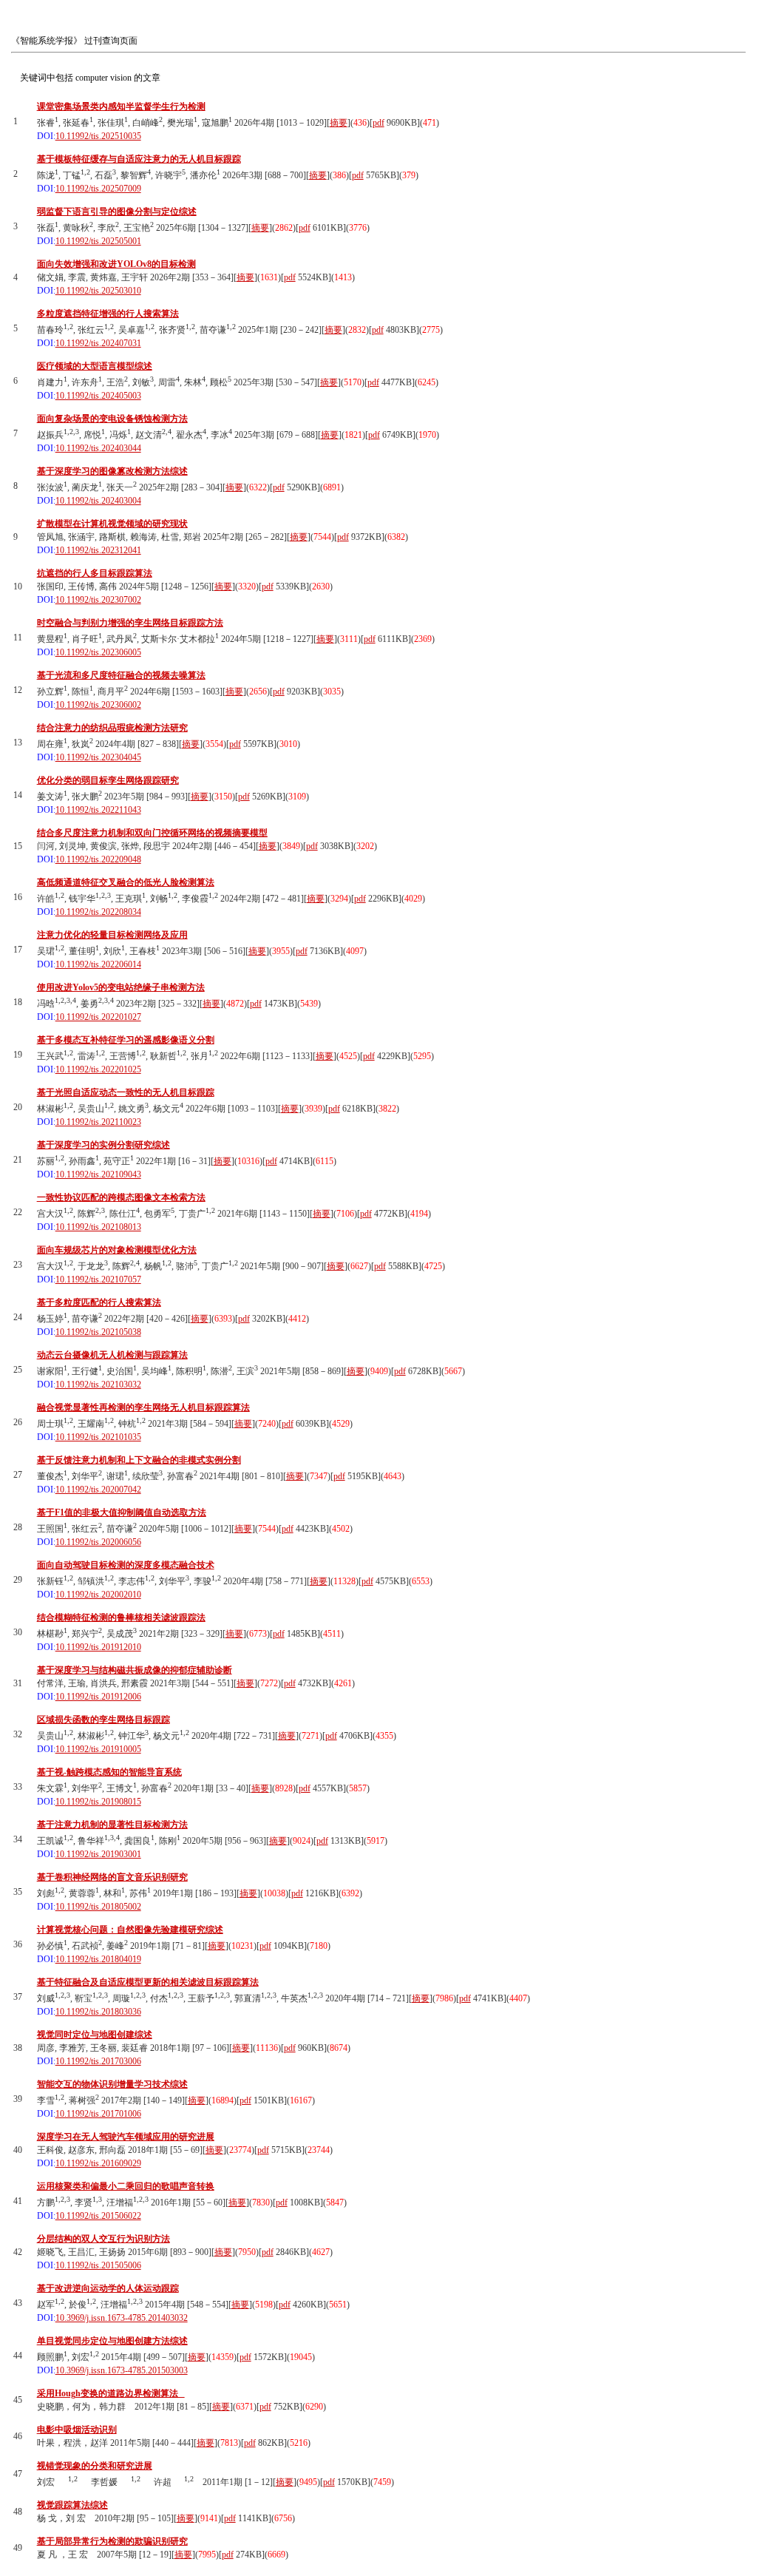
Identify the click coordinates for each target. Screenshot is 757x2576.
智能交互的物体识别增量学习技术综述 (112, 2084)
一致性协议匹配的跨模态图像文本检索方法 (121, 1197)
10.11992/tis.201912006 (98, 1697)
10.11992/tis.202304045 (98, 757)
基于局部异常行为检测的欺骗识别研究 (112, 2541)
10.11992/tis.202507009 (98, 189)
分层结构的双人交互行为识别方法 (103, 2239)
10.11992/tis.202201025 (98, 1069)
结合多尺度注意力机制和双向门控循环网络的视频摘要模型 (152, 833)
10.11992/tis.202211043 (98, 810)
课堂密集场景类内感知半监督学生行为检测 (121, 107)
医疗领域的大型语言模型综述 (95, 366)
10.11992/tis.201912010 (98, 1647)
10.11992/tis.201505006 (98, 2265)
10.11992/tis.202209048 (98, 859)
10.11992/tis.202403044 (98, 448)
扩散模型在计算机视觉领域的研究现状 (112, 524)
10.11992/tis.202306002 (98, 705)
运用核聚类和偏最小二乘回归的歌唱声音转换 (126, 2186)
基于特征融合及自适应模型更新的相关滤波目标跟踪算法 (148, 1982)
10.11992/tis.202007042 (98, 1490)
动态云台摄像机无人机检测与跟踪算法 (112, 1355)
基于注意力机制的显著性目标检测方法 (112, 1825)
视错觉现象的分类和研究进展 (95, 2466)
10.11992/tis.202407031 (98, 343)
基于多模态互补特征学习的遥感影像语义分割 (126, 1040)
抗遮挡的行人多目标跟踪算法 (95, 573)
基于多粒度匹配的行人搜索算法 (99, 1302)
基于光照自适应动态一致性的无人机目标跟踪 (126, 1092)
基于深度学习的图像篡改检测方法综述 (112, 471)
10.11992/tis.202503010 (98, 291)
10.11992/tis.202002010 (98, 1595)
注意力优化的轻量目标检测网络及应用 (112, 935)
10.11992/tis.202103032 (98, 1385)
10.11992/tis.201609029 (98, 2163)
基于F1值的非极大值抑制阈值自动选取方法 (122, 1512)
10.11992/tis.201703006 (98, 2061)
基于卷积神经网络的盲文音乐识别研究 (112, 1877)
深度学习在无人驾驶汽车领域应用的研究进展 (126, 2137)
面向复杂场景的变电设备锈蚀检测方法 (112, 419)
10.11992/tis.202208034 (98, 912)
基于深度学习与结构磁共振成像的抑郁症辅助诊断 (135, 1670)
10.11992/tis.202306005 (98, 652)
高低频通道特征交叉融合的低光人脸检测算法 (126, 882)
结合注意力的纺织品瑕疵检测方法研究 (112, 728)
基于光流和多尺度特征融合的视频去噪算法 (121, 675)
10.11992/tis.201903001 (98, 1854)
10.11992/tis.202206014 (98, 964)
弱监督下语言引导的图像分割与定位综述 (117, 212)
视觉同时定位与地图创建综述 (95, 2035)
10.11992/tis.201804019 (98, 1959)
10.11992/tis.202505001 (98, 241)
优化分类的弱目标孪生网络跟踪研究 (108, 780)
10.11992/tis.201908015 (98, 1802)
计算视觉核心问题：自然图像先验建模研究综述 (130, 1930)
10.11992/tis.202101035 (98, 1437)
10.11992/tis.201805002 (98, 1907)
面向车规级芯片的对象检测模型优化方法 (117, 1250)
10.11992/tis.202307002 (98, 600)
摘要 (339, 123)
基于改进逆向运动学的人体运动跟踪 (108, 2288)
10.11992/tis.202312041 (98, 550)
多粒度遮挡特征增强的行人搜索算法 (108, 314)
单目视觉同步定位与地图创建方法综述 (112, 2341)
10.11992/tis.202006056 (98, 1542)
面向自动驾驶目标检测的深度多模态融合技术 (126, 1565)
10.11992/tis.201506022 (98, 2216)
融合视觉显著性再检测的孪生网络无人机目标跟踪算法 (143, 1407)
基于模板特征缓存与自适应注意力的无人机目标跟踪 (139, 159)
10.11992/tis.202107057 (98, 1279)
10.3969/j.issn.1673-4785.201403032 (122, 2318)
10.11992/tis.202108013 (98, 1227)
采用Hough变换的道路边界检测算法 (111, 2393)
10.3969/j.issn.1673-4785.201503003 (122, 2370)
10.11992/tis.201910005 (98, 1749)
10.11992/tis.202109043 (98, 1174)
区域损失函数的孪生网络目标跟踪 (103, 1720)
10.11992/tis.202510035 (98, 136)
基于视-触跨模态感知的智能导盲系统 (109, 1772)
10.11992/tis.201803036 (98, 2012)
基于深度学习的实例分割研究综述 (103, 1145)
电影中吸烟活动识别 (77, 2430)
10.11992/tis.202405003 (98, 396)
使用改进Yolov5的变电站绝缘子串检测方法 (121, 987)
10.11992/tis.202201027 (98, 1017)
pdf (378, 123)
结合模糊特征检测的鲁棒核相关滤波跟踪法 (121, 1617)
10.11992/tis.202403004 (98, 501)
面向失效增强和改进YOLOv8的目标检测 (116, 264)
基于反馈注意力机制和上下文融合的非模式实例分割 (139, 1460)
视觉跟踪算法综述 (72, 2505)
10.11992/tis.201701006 (98, 2114)
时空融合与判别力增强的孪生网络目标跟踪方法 (130, 623)
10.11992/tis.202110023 (98, 1122)
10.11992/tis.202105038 (98, 1332)
